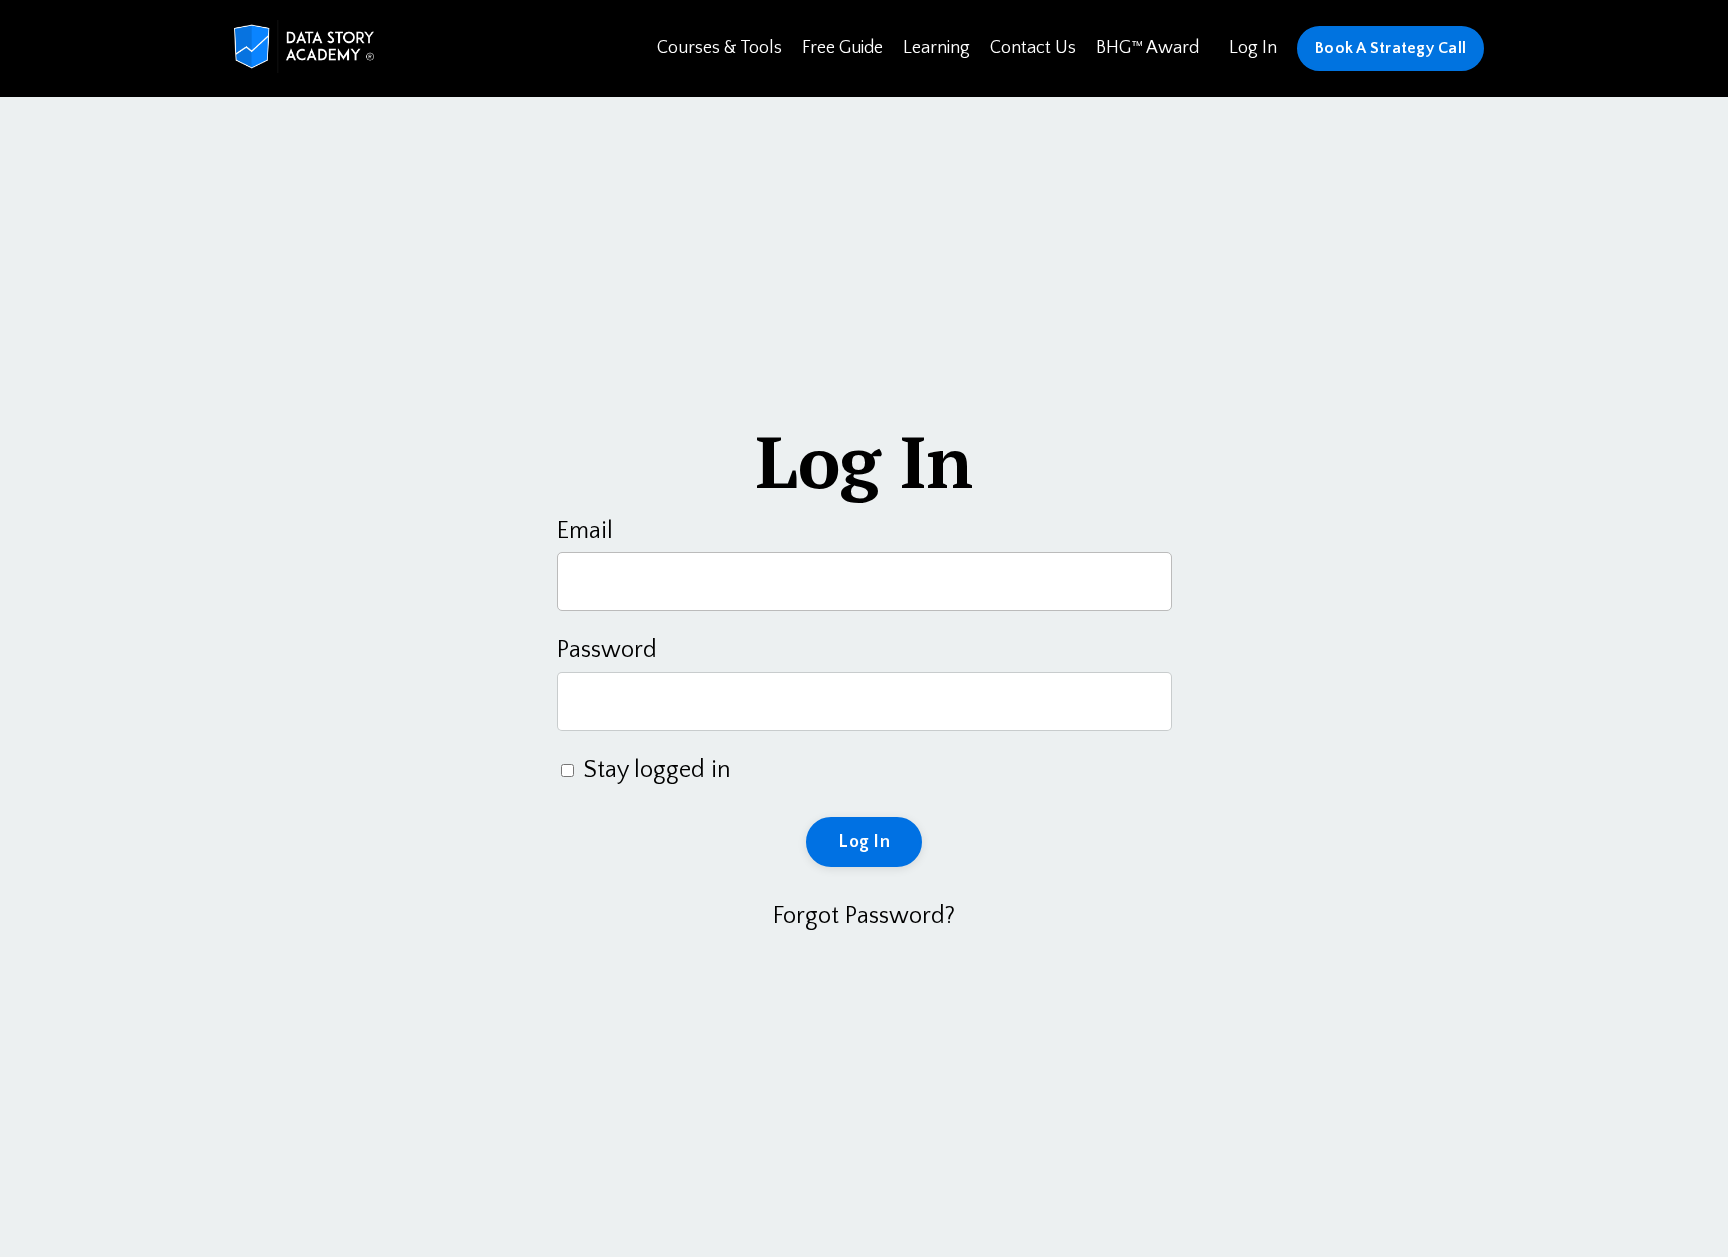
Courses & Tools (719, 48)
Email (585, 531)
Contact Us (1033, 48)
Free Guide (842, 48)
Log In (1253, 48)
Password (607, 650)
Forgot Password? (864, 916)
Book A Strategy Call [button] (1390, 48)
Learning (936, 48)
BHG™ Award (1147, 48)
